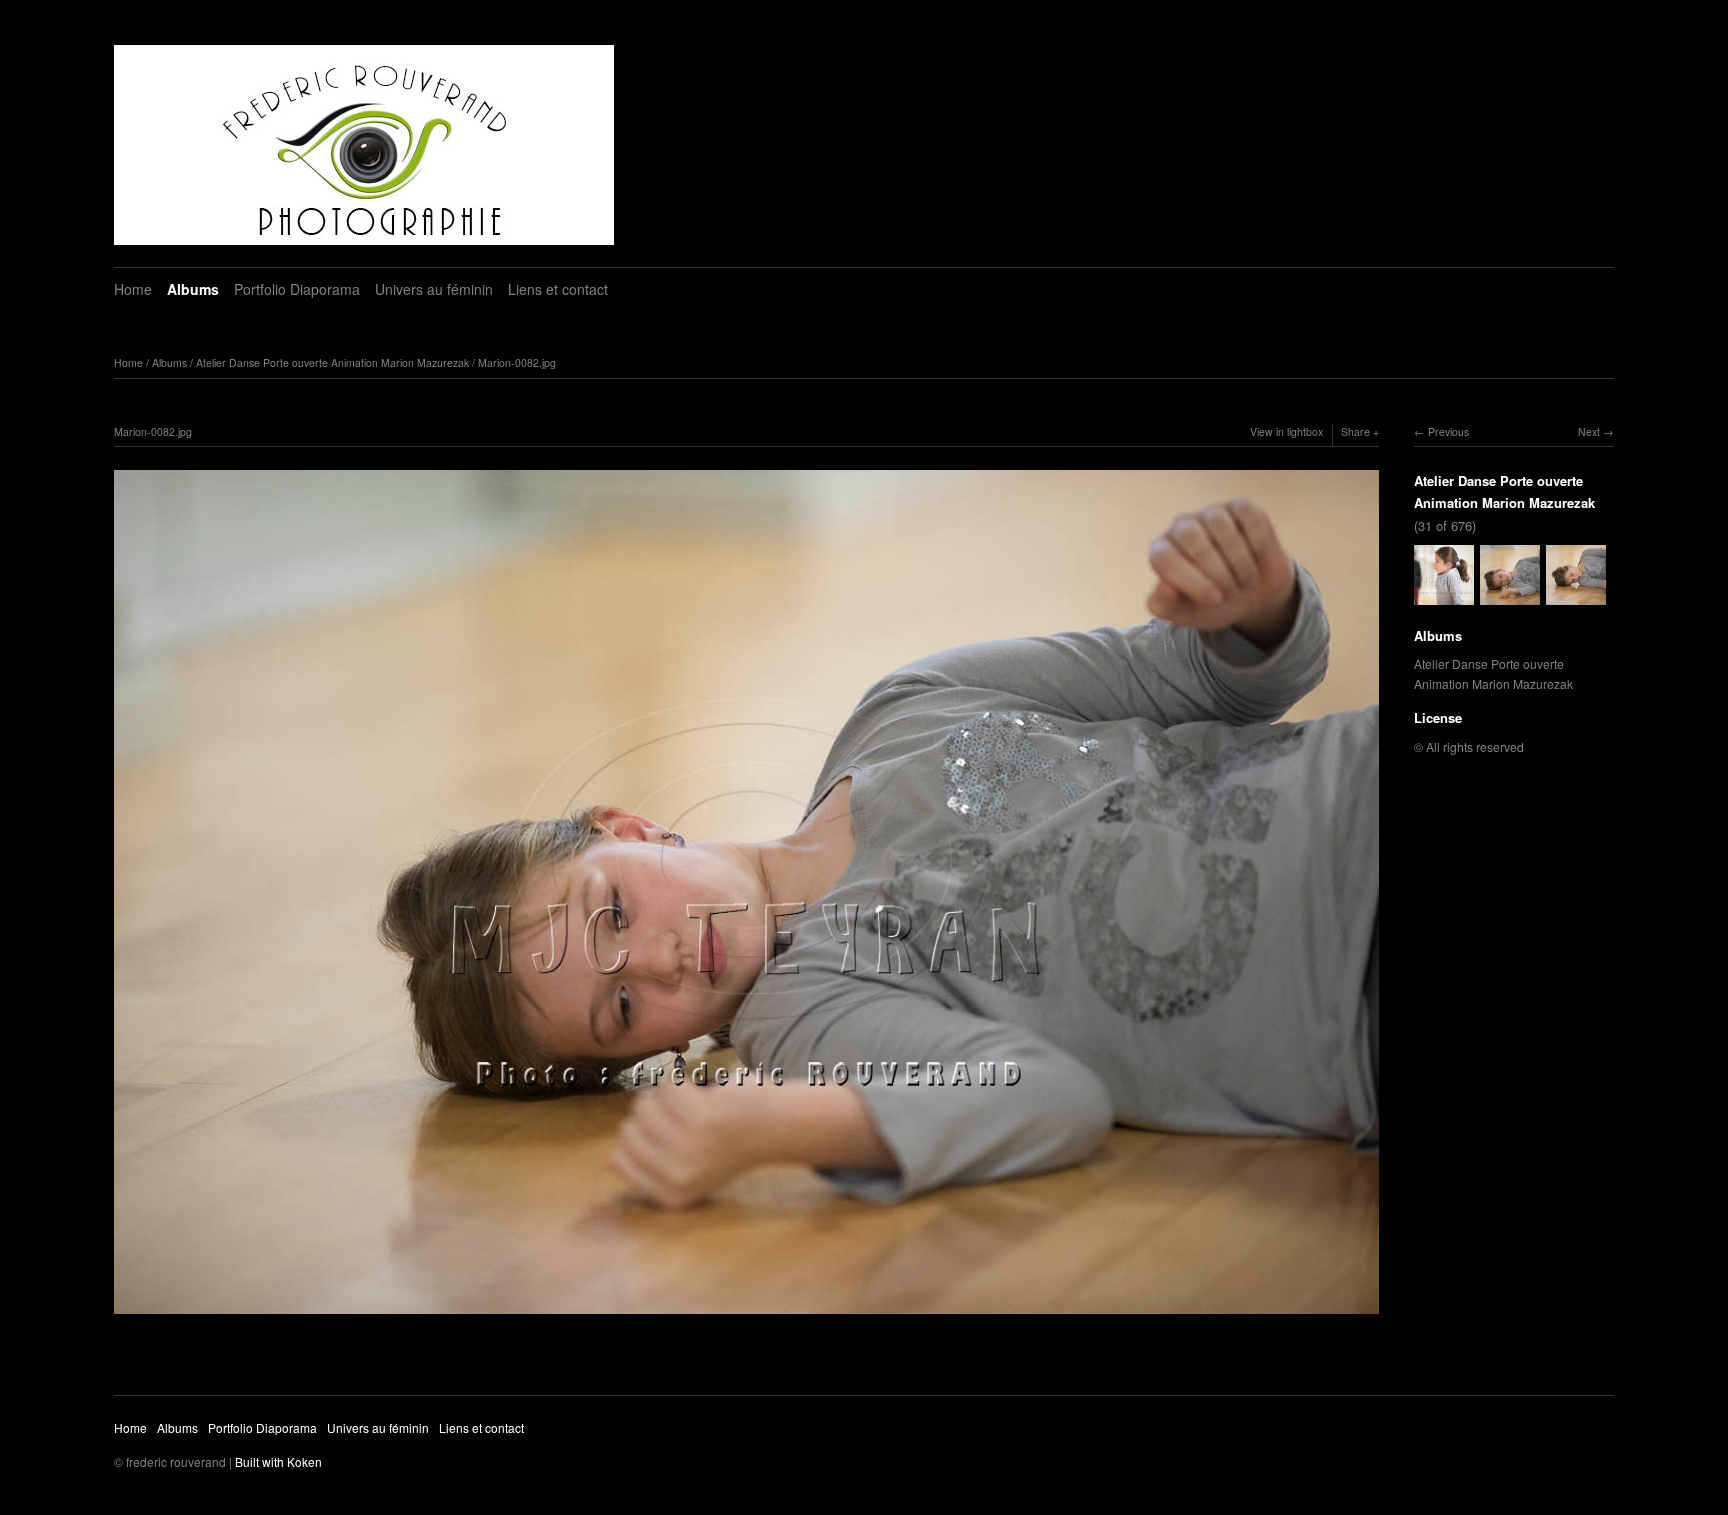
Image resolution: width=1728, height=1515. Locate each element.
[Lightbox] (746, 1316)
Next (1589, 431)
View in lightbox (1286, 431)
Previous (1448, 431)
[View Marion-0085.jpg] (1576, 594)
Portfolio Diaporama (297, 289)
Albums (193, 289)
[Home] (364, 145)
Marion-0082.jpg (517, 362)
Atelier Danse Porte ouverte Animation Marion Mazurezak (332, 362)
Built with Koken (278, 1461)
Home (133, 289)
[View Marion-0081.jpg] (1444, 594)
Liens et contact (558, 289)
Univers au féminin (434, 289)
